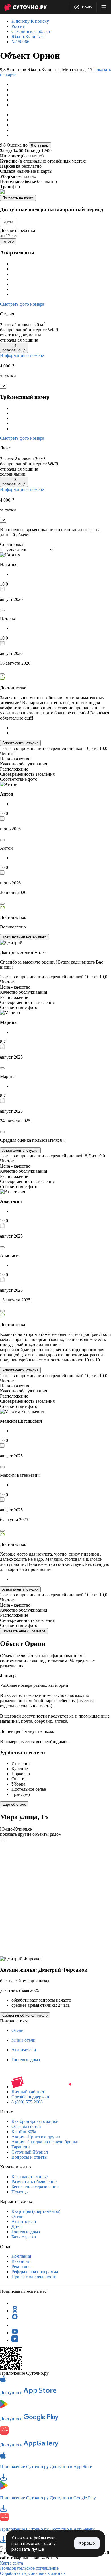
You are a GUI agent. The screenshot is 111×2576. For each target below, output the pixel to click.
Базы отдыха (24, 2237)
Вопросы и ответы (29, 2157)
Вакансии (21, 2261)
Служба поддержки (30, 2097)
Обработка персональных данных (33, 2573)
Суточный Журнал (30, 2152)
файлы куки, (45, 2538)
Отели (18, 2030)
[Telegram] (15, 2303)
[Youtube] (15, 2333)
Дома (17, 2227)
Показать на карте (18, 198)
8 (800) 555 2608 (27, 2102)
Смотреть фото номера (22, 304)
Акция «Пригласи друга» (36, 2137)
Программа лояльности (34, 2277)
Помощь (19, 2192)
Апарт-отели (24, 2050)
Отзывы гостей (26, 2126)
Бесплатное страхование (35, 2187)
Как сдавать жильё (29, 2177)
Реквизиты (22, 2266)
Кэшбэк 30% (24, 2132)
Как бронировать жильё (35, 2121)
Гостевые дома (26, 2060)
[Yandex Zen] (15, 2340)
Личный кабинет (28, 2092)
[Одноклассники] (15, 2311)
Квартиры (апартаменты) (36, 2211)
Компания (21, 2256)
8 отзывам (40, 145)
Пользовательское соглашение (29, 2568)
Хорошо (87, 2543)
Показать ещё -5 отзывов (24, 1631)
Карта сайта (12, 2563)
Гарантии (21, 2147)
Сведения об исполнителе (25, 2015)
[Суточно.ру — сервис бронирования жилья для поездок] (25, 7)
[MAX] (15, 2318)
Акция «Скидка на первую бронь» (45, 2142)
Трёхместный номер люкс (24, 937)
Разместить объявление (34, 2182)
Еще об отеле (14, 1804)
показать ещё (14, 348)
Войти (87, 7)
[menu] (104, 7)
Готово (8, 241)
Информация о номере (22, 355)
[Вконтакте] (15, 2325)
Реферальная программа (35, 2272)
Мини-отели (23, 2040)
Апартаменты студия (20, 743)
